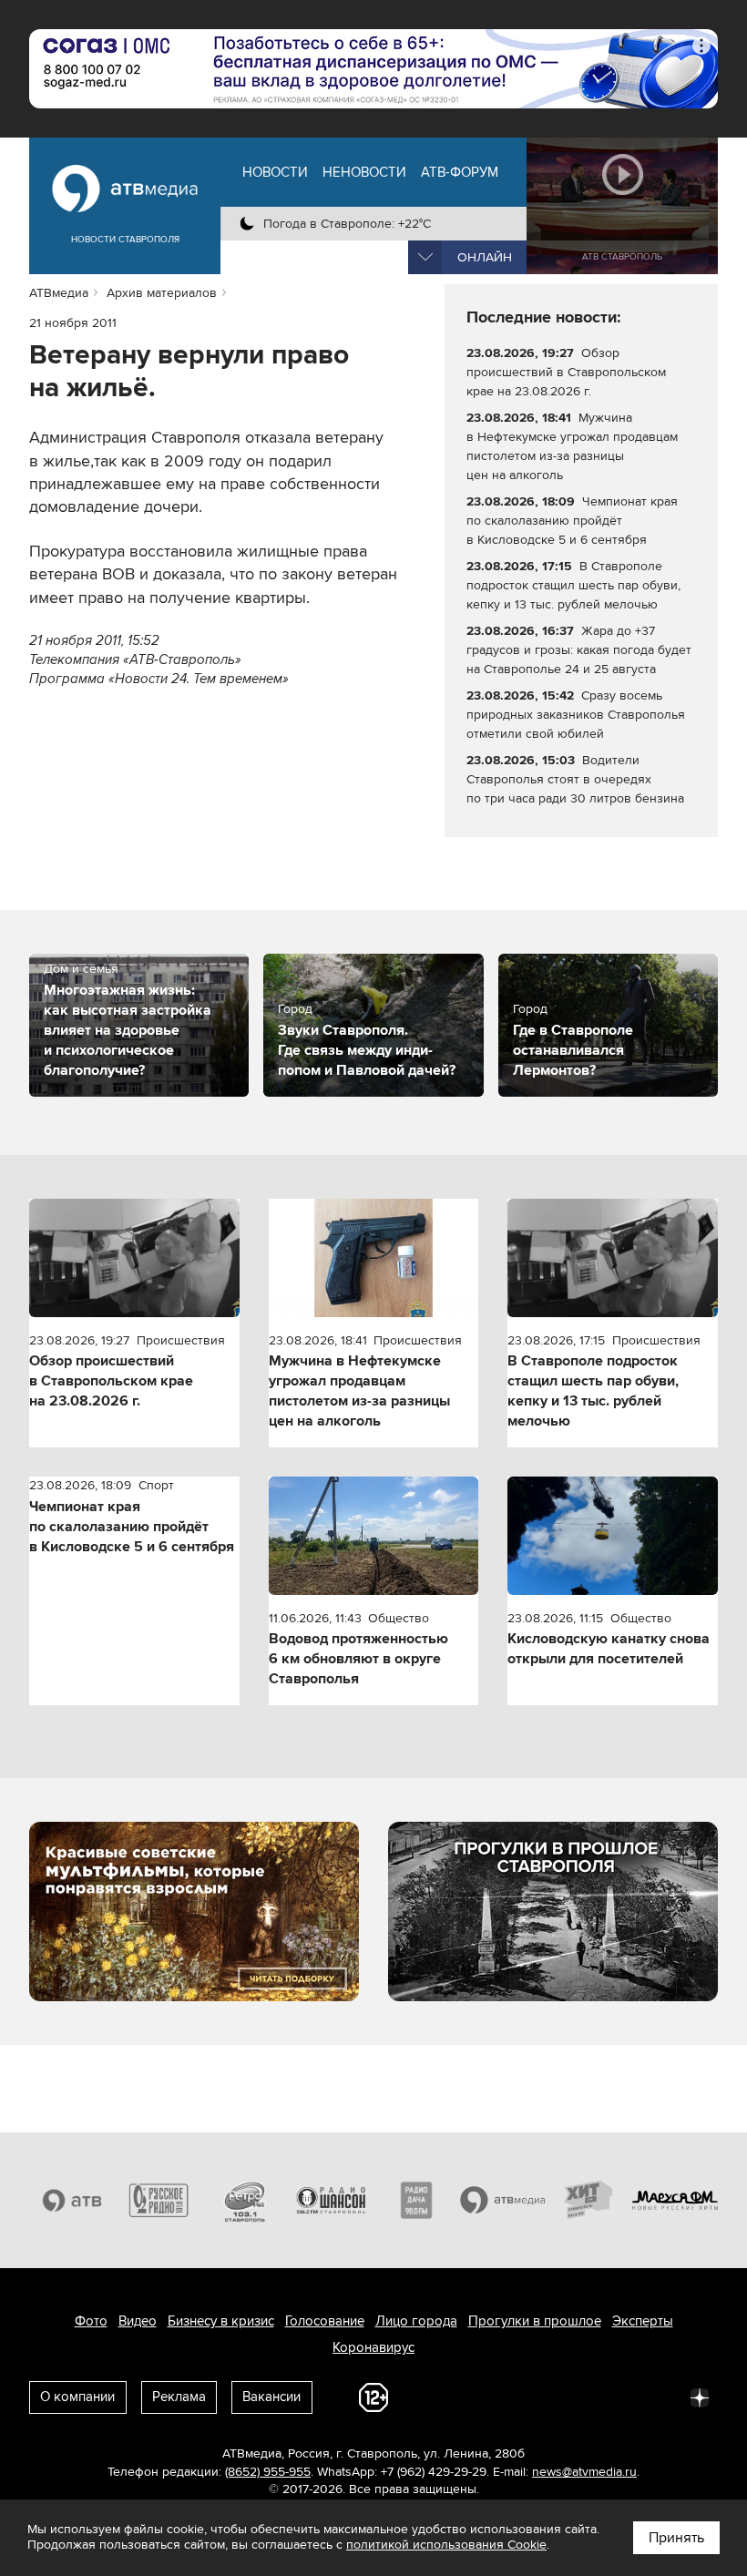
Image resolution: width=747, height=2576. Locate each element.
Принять (676, 2538)
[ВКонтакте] (459, 2397)
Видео (138, 2321)
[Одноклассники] (539, 2397)
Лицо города (416, 2321)
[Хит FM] (589, 2200)
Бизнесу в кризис (221, 2321)
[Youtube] (619, 2397)
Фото (91, 2321)
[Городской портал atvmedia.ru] (503, 2200)
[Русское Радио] (159, 2200)
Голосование (325, 2321)
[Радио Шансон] (331, 2200)
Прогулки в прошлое (535, 2321)
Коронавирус (373, 2347)
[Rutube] (660, 2397)
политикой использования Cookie (446, 2545)
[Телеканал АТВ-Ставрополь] (72, 2200)
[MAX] (579, 2397)
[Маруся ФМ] (675, 2200)
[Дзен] (700, 2397)
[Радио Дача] (417, 2200)
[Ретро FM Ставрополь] (245, 2200)
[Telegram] (499, 2397)
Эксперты (643, 2321)
